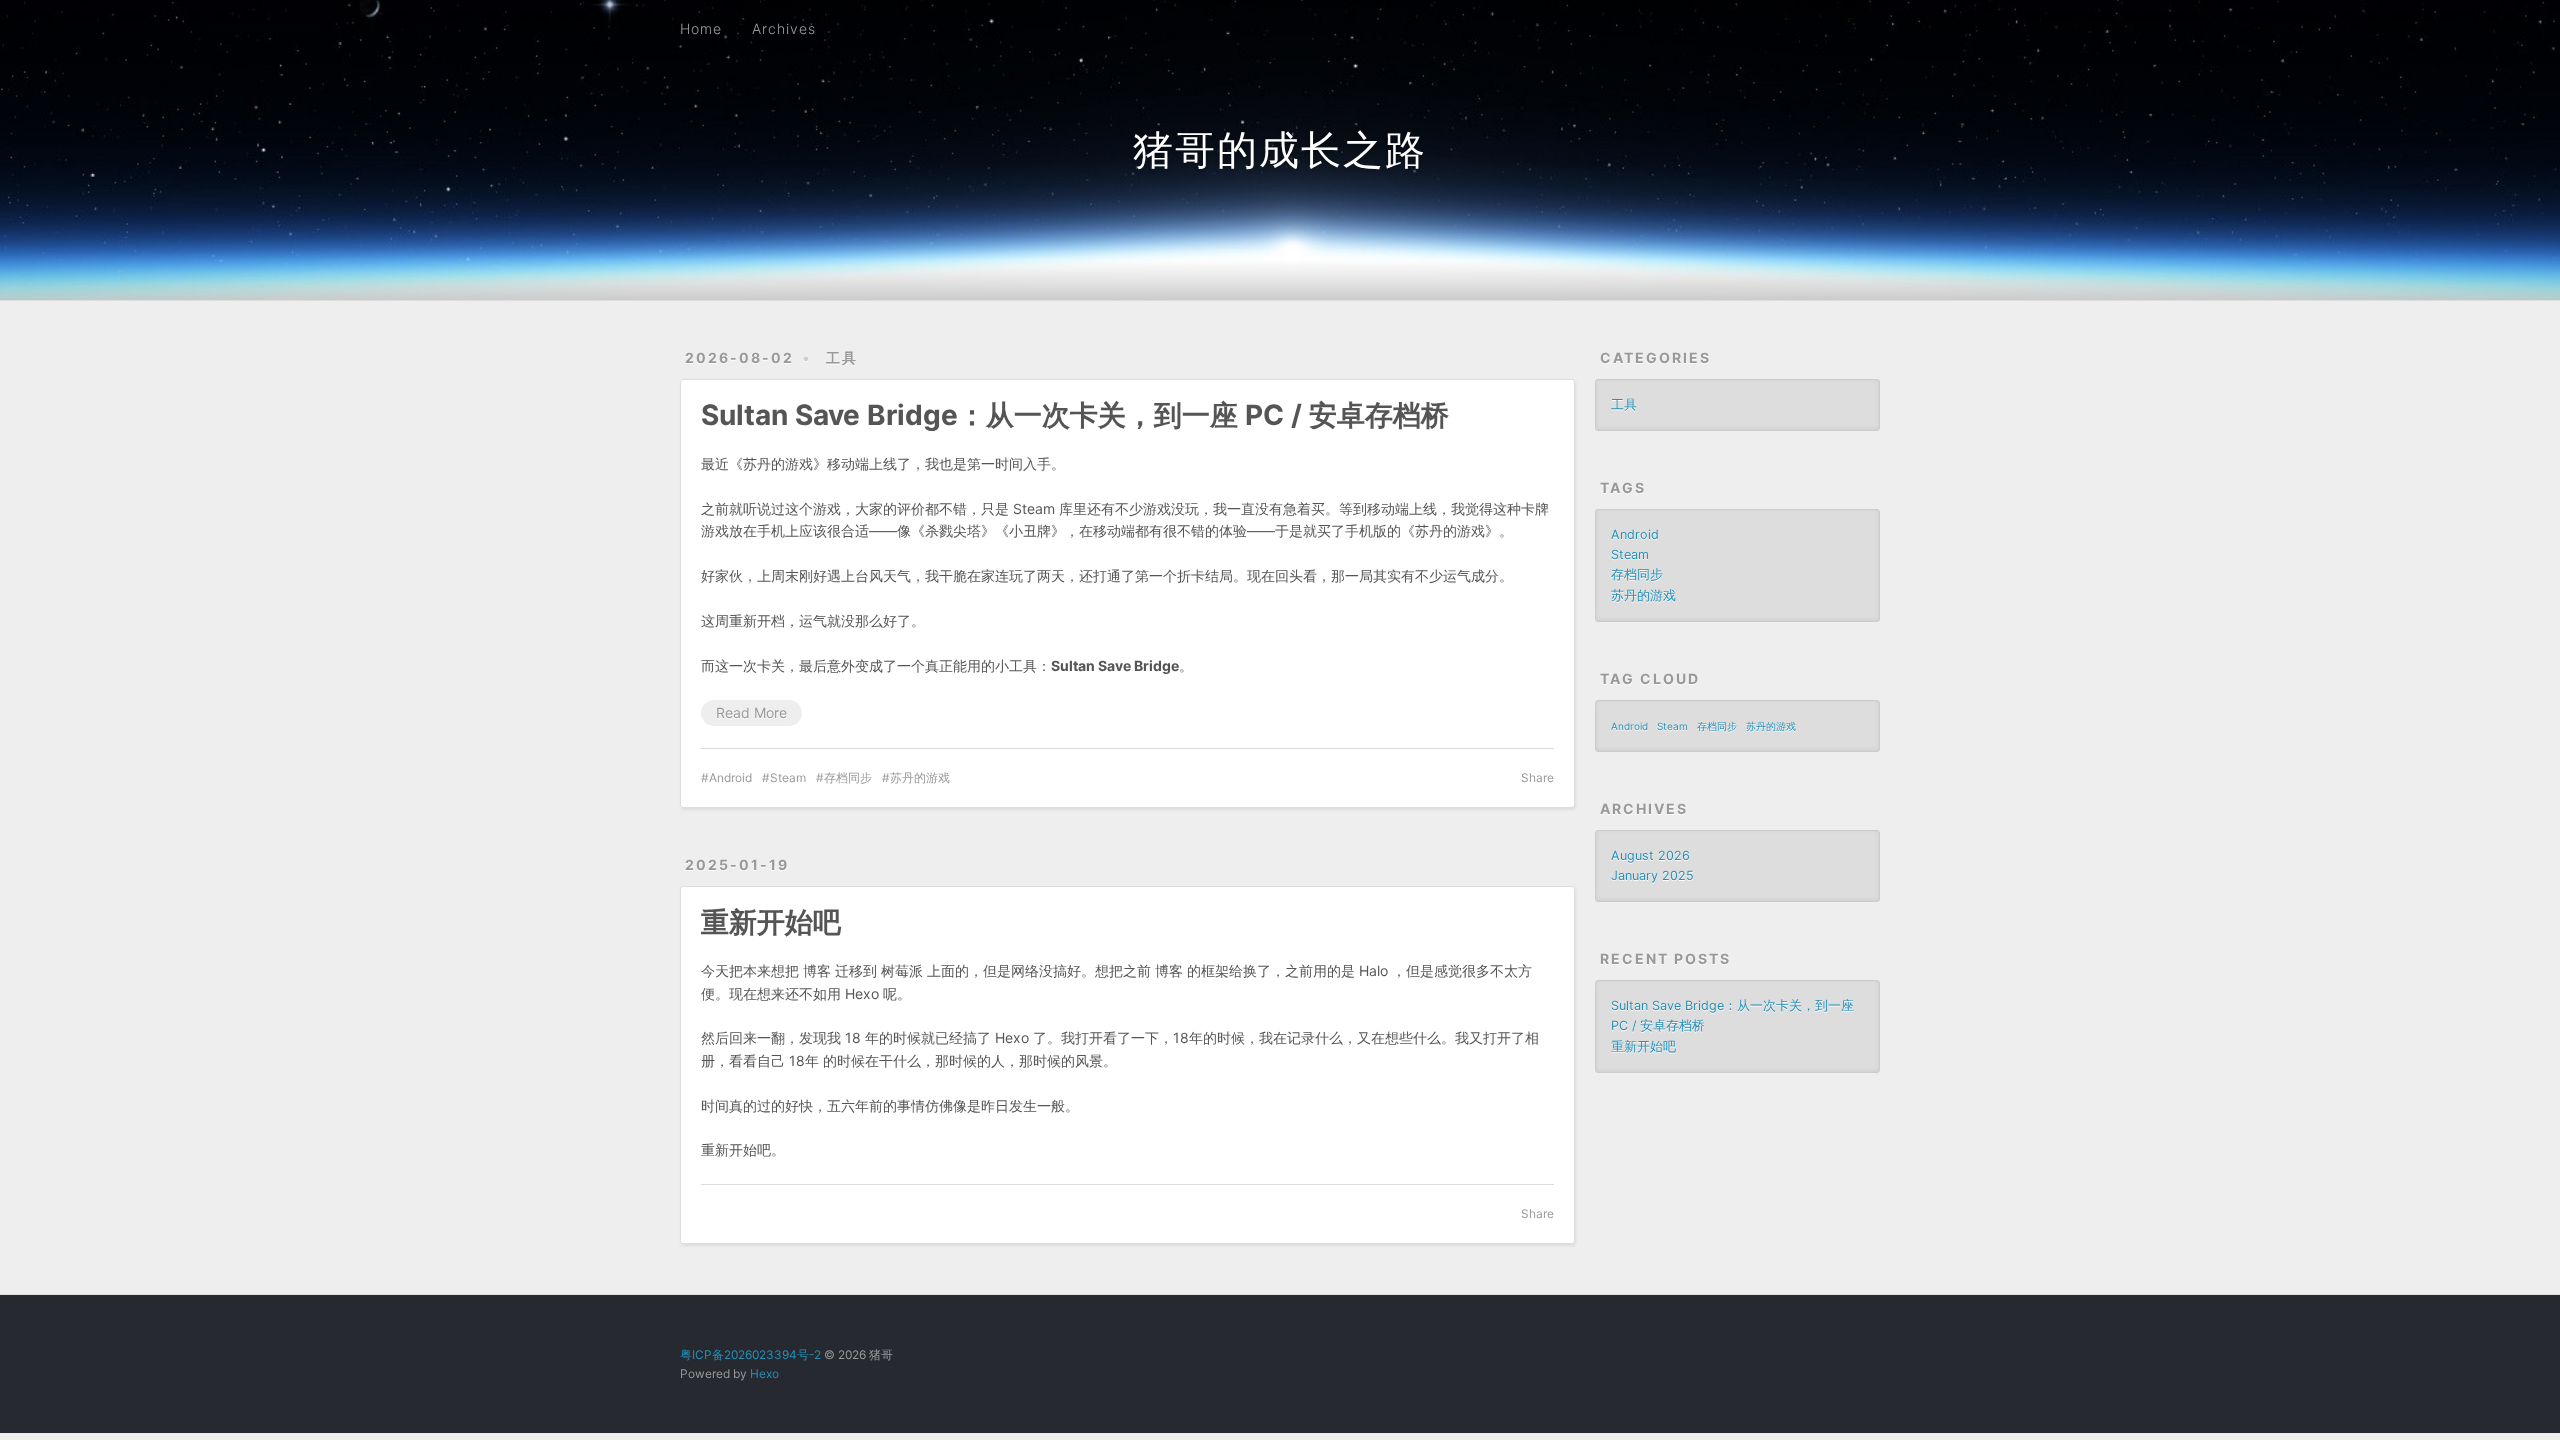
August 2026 (1650, 855)
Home (701, 28)
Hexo (764, 1373)
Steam (788, 777)
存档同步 (848, 777)
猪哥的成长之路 (1280, 149)
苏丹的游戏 (920, 777)
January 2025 (1652, 875)
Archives (784, 28)
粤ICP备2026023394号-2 (750, 1354)
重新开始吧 (771, 922)
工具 (842, 357)
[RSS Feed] (1829, 27)
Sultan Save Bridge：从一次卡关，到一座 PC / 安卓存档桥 (1075, 415)
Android (730, 777)
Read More (751, 712)
